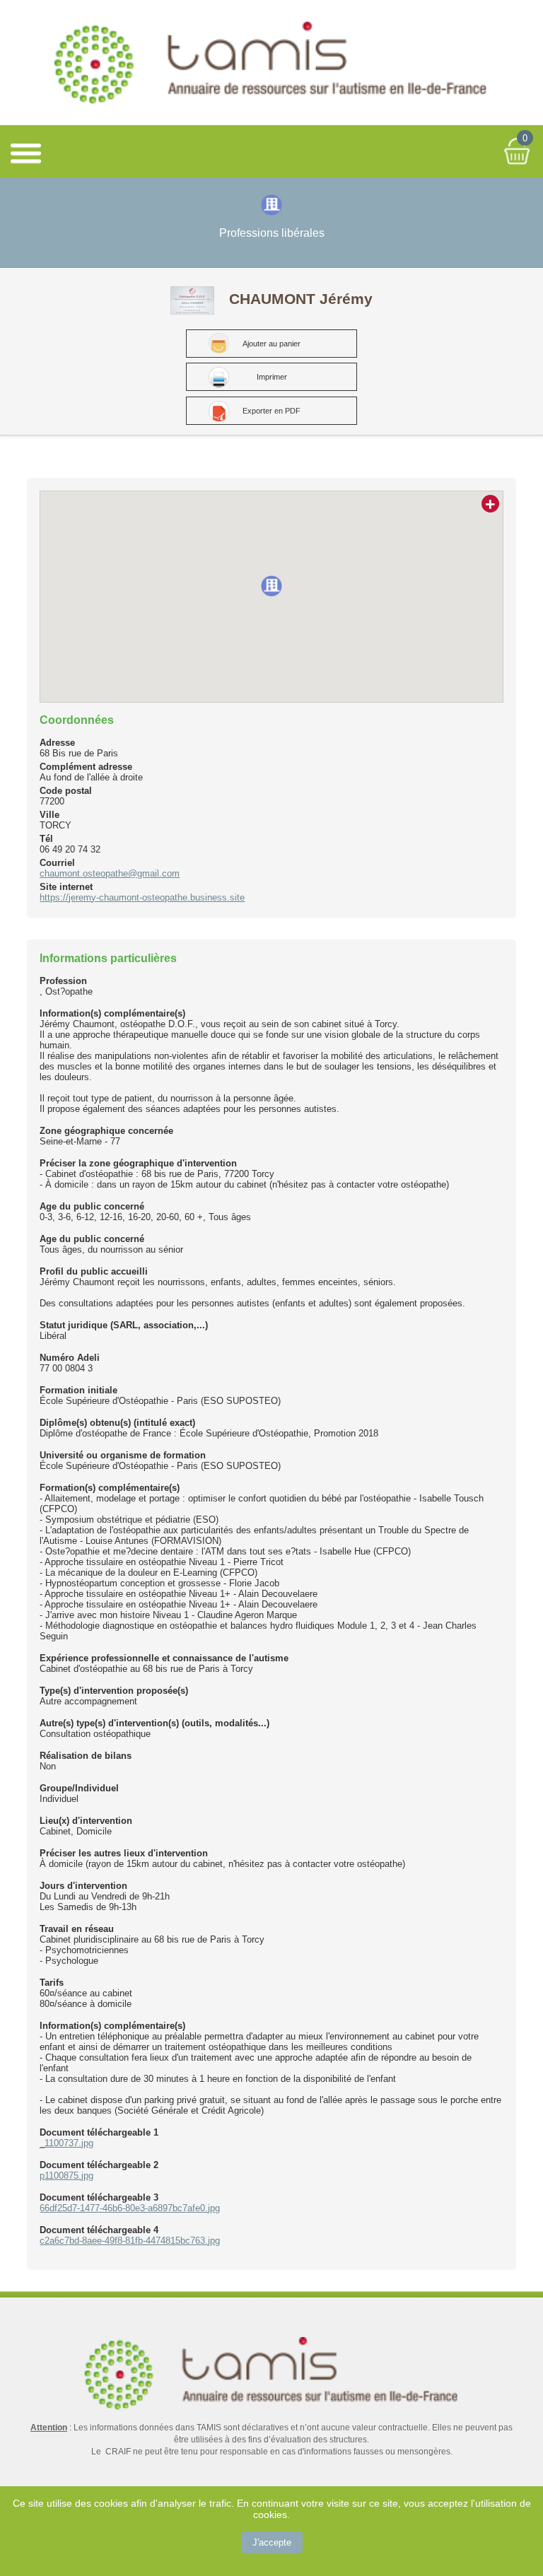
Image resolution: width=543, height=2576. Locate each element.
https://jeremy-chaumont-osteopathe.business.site (142, 897)
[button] (271, 586)
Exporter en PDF (271, 411)
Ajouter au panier (271, 344)
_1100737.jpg (66, 2143)
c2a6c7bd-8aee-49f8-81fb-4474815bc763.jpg (130, 2241)
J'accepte (272, 2542)
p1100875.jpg (66, 2176)
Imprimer (272, 377)
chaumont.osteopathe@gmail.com (110, 873)
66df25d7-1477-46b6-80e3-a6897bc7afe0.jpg (130, 2208)
